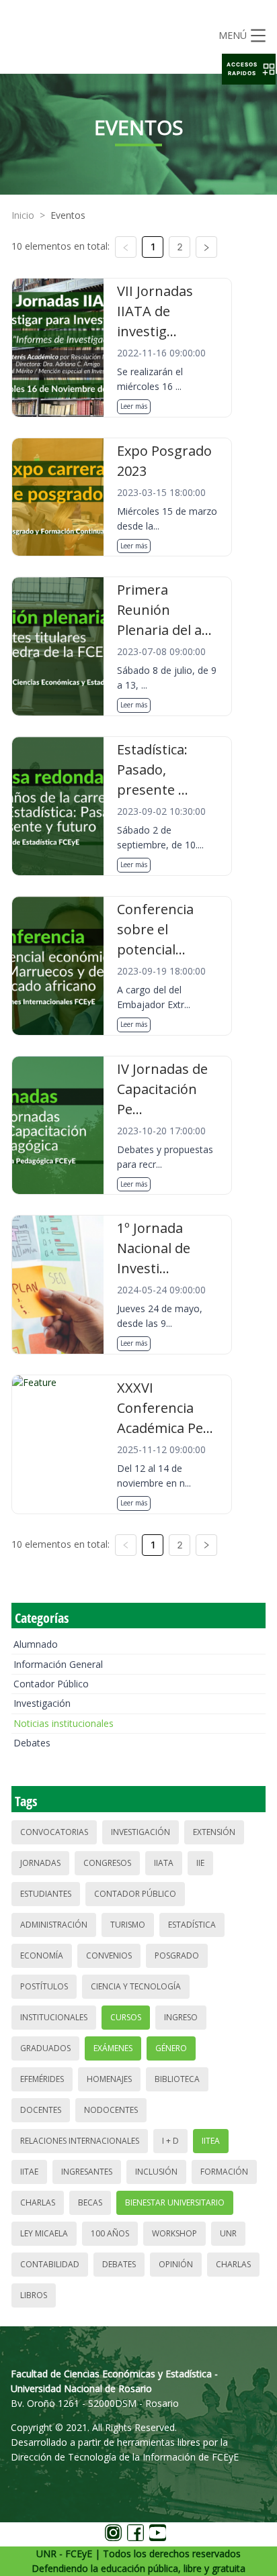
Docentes (41, 2110)
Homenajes (109, 2079)
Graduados (45, 2048)
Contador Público (51, 1684)
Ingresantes (87, 2172)
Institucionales (54, 2017)
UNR (228, 2233)
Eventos (68, 215)
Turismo (128, 1925)
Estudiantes (46, 1894)
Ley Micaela (44, 2233)
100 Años (110, 2233)
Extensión (214, 1832)
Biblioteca (177, 2079)
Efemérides (42, 2079)
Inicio (23, 215)
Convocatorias (54, 1832)
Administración (54, 1925)
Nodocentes (111, 2110)
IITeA (211, 2141)
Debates (32, 1743)
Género (171, 2048)
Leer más (134, 406)
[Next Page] (206, 247)
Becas (90, 2202)
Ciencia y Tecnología (136, 1986)
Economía (42, 1955)
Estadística (192, 1925)
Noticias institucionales (64, 1723)
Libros (34, 2295)
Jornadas (40, 1863)
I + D (170, 2141)
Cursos (126, 2017)
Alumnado (36, 1644)
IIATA (164, 1863)
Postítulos (44, 1986)
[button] (249, 69)
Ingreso (181, 2017)
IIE (200, 1863)
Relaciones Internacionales (80, 2141)
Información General (58, 1664)
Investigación (42, 1703)
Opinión (176, 2264)
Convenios (109, 1955)
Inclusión (156, 2172)
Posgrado (177, 1955)
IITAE (29, 2172)
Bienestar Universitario (175, 2202)
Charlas (38, 2202)
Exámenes (113, 2048)
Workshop (174, 2233)
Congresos (107, 1863)
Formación (224, 2172)
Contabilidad (50, 2264)
